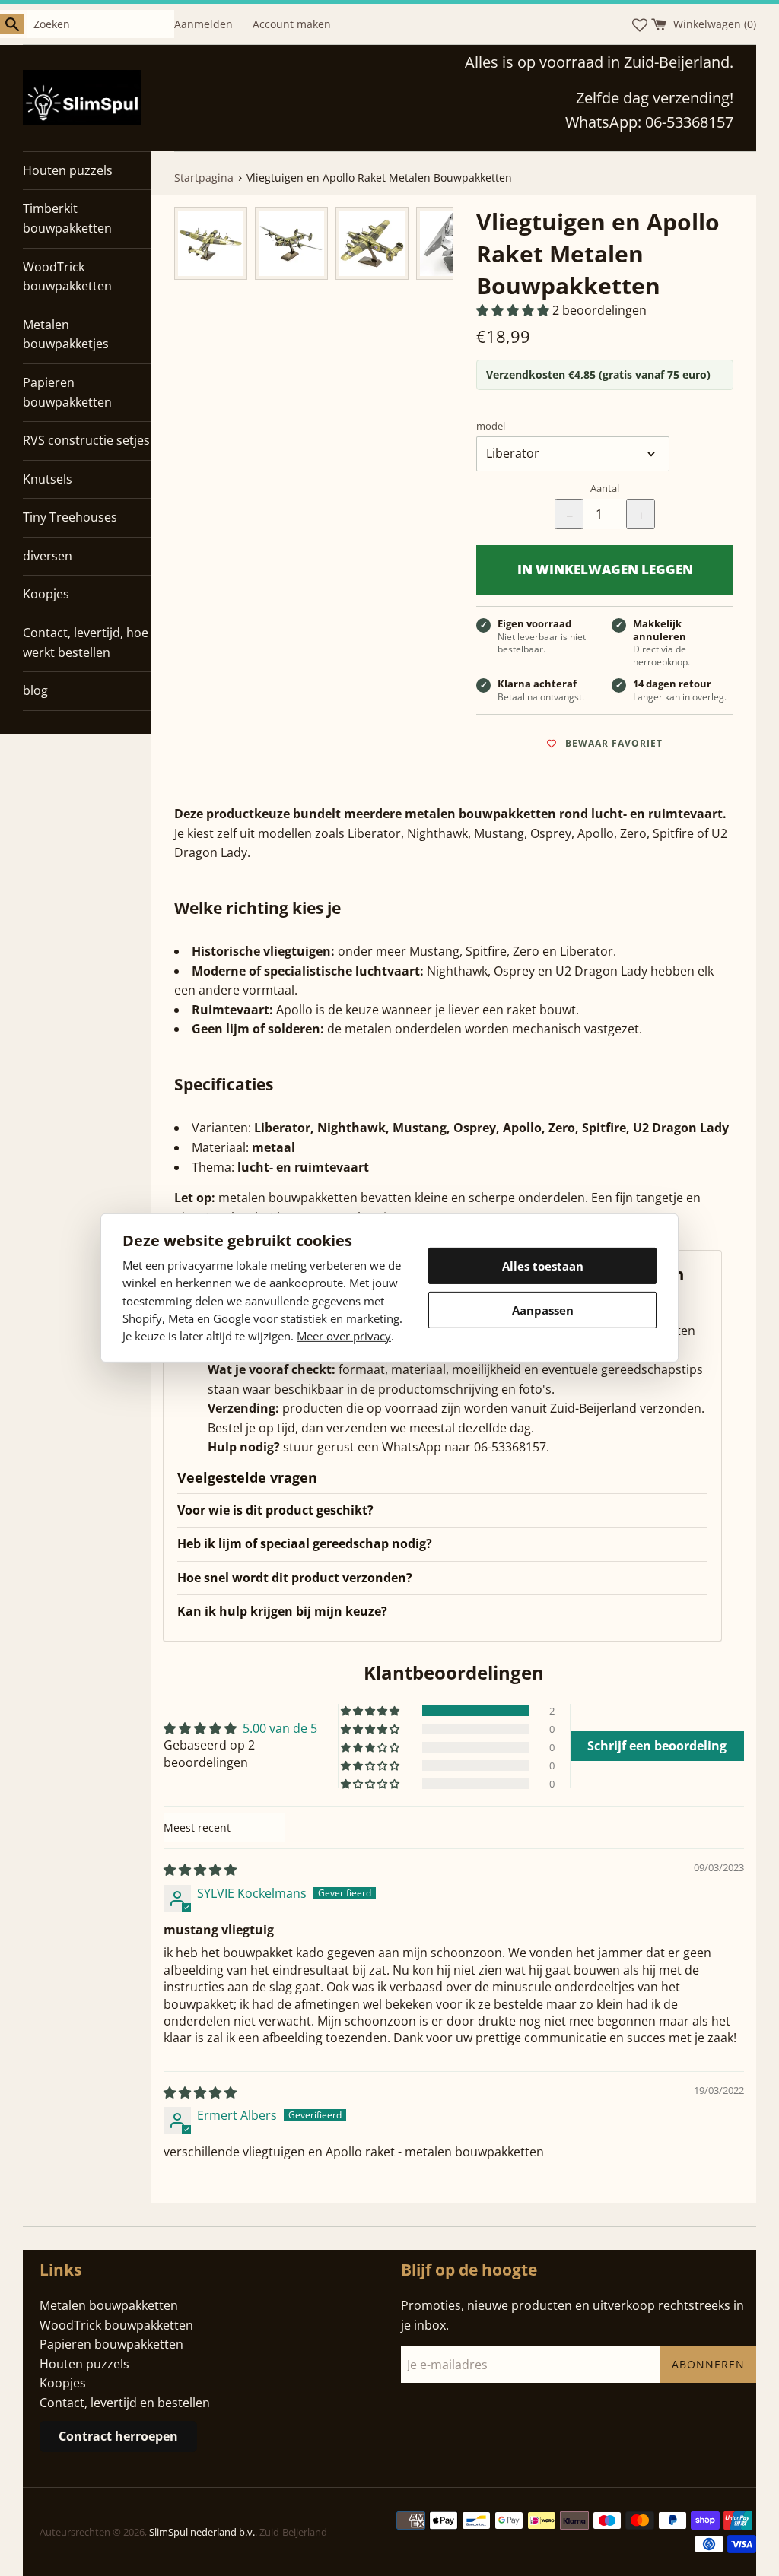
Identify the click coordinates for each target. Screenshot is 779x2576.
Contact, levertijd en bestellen (125, 2403)
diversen (48, 556)
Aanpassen (543, 1310)
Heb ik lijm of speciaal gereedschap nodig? (305, 1543)
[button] (514, 310)
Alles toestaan (543, 1266)
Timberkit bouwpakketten (67, 218)
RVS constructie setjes (86, 440)
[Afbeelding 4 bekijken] (453, 243)
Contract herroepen (118, 2436)
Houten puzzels (68, 170)
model (491, 426)
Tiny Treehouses (70, 517)
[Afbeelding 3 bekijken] (372, 243)
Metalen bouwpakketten (109, 2305)
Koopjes (46, 594)
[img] (200, 1870)
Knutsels (48, 479)
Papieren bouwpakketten (67, 392)
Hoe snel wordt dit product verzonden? (295, 1578)
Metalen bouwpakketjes (66, 335)
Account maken (292, 24)
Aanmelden (203, 24)
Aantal (605, 488)
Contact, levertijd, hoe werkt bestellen (86, 642)
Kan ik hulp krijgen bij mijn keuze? (282, 1611)
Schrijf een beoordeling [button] (657, 1746)
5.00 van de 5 (280, 1728)
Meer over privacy (344, 1336)
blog (35, 690)
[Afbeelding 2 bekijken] (291, 243)
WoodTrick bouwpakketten (67, 277)
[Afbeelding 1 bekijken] (211, 243)
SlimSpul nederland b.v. (202, 2532)
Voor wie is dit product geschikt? (275, 1510)
